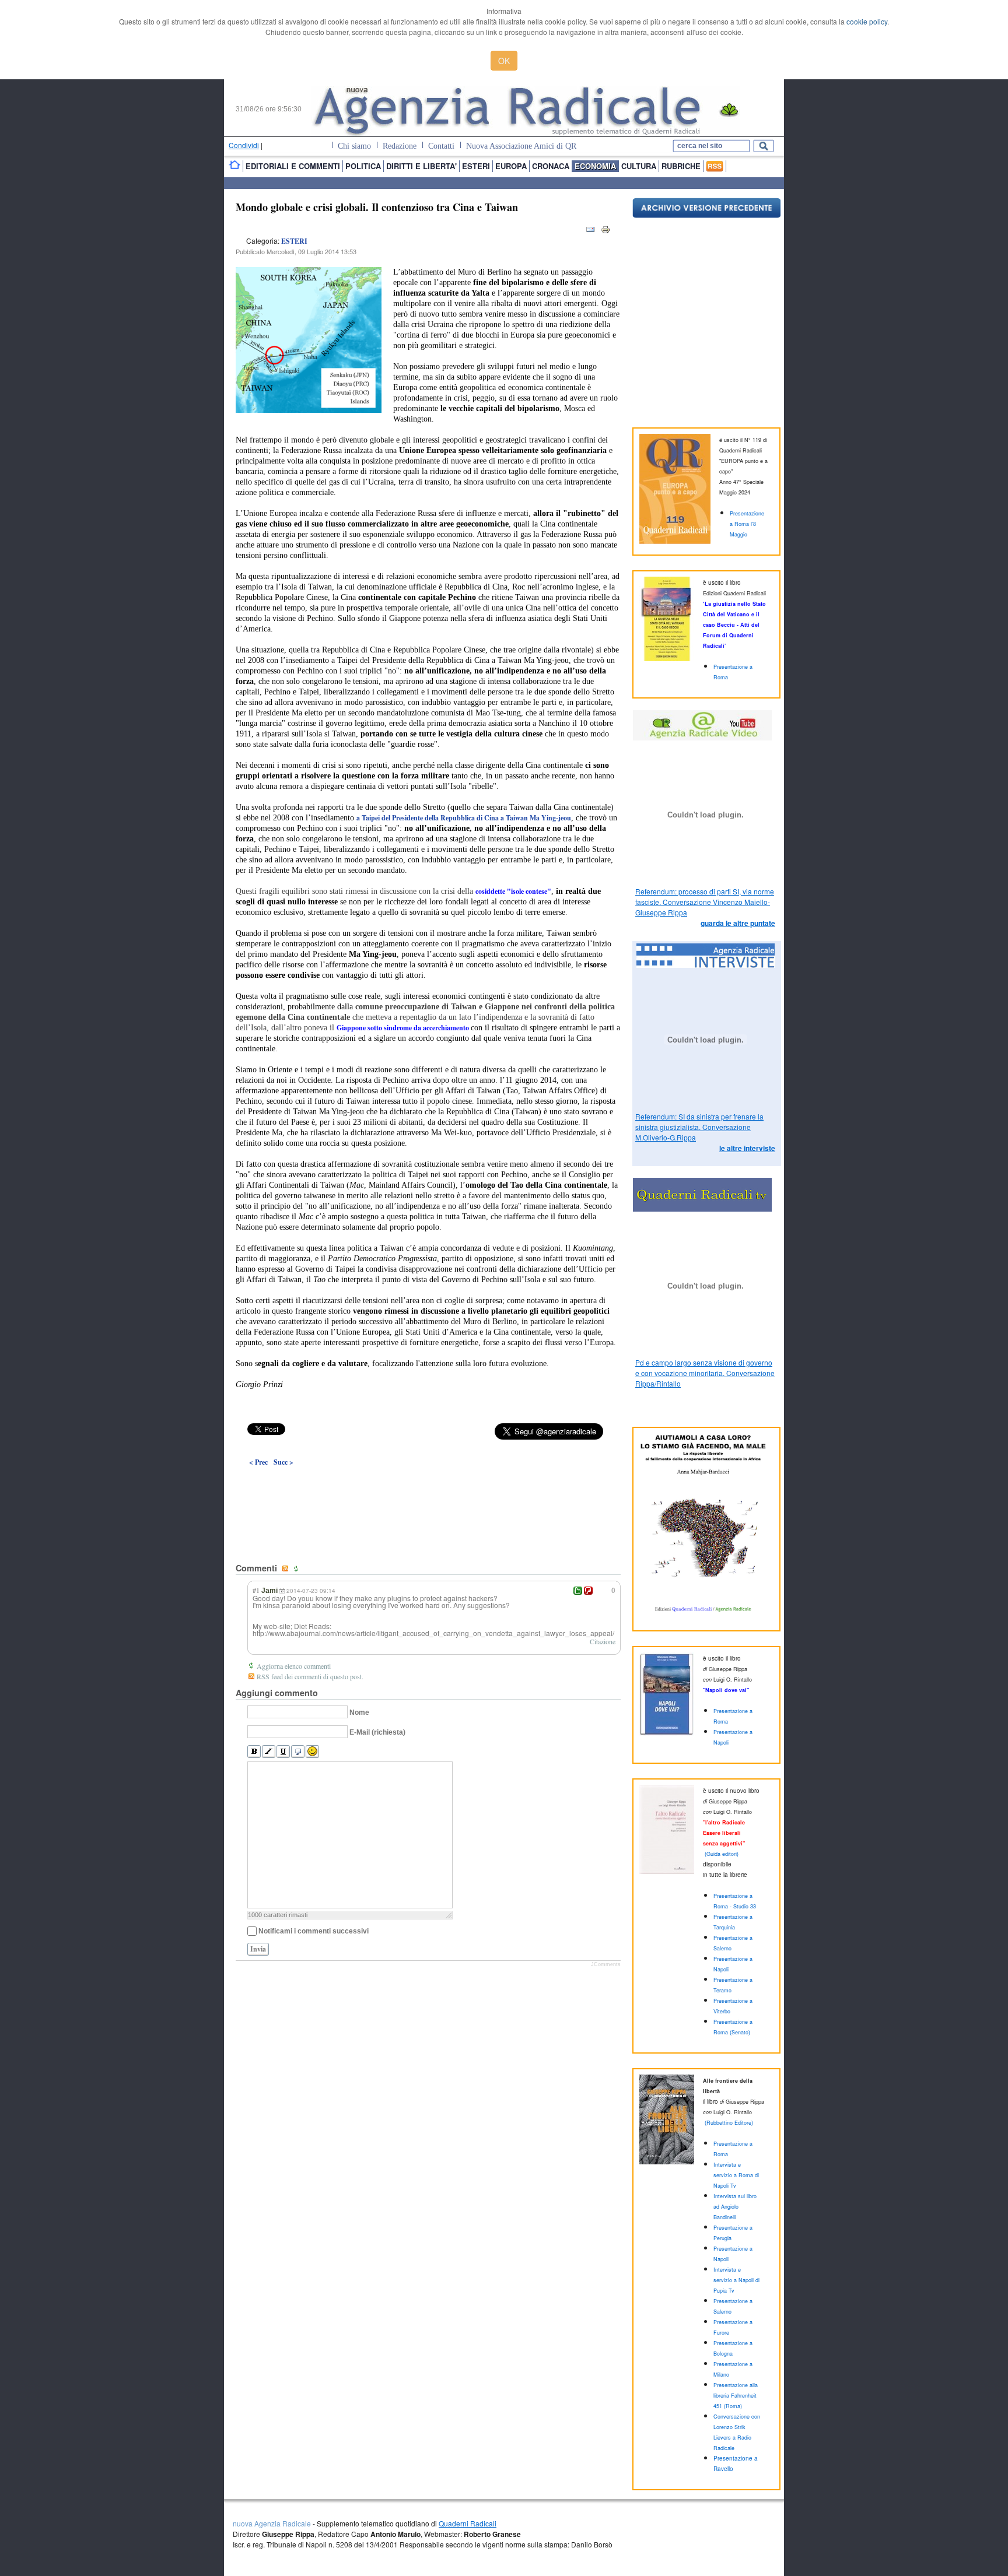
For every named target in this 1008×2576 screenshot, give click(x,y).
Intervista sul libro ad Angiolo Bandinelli (735, 2207)
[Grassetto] (254, 1752)
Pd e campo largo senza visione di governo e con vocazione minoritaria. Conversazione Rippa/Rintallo (705, 1373)
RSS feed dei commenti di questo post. (310, 1676)
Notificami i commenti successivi (314, 1931)
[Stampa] (605, 232)
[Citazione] (298, 1752)
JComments (606, 1964)
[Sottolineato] (283, 1752)
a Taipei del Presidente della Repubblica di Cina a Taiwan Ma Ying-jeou (464, 818)
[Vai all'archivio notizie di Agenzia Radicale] (707, 215)
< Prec (258, 1462)
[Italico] (269, 1752)
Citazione (603, 1641)
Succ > (283, 1462)
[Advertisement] (428, 1488)
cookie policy (867, 21)
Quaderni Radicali (468, 2523)
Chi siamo (354, 146)
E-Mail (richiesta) (377, 1732)
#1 (256, 1590)
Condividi (244, 145)
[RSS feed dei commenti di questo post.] (286, 1569)
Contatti (441, 146)
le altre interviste (747, 1148)
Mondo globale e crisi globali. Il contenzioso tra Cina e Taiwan (377, 207)
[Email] (590, 232)
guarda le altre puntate (738, 923)
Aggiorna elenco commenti (294, 1666)
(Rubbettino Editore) (729, 2123)
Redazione (400, 146)
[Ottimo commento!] (578, 1591)
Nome (359, 1712)
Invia (258, 1949)
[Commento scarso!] (588, 1591)
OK (504, 61)
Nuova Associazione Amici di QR (521, 146)
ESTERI (294, 241)
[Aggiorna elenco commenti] (297, 1569)
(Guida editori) (722, 1854)
